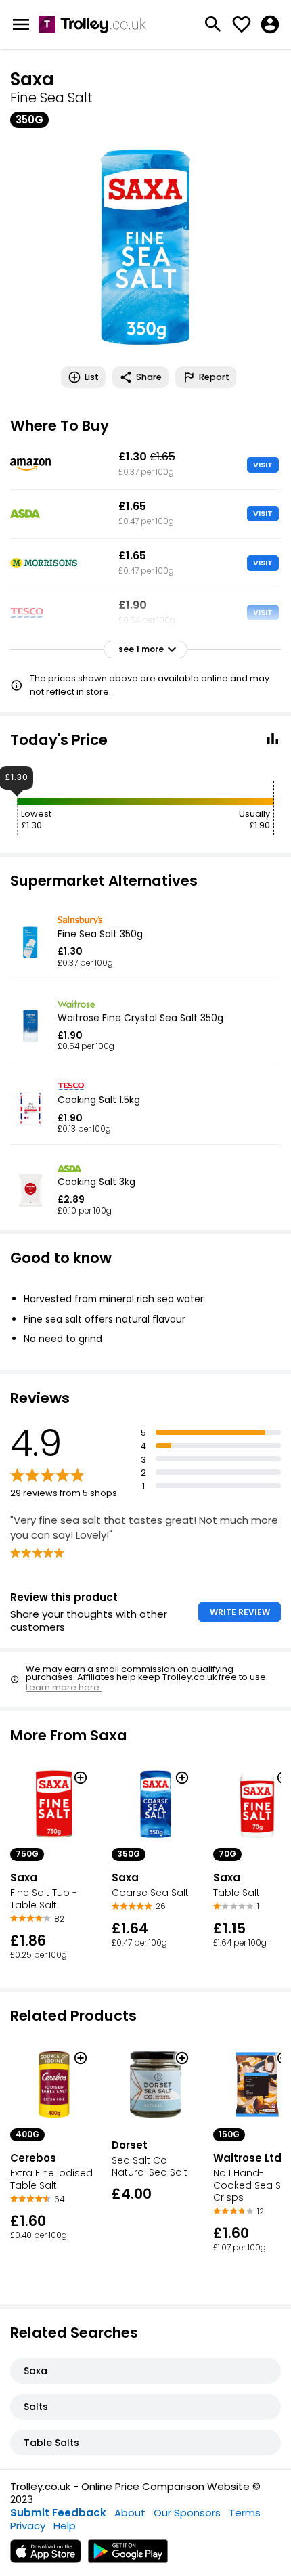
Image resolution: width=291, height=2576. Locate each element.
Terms (245, 2513)
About (130, 2513)
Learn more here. (64, 1687)
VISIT (263, 465)
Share (149, 377)
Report (214, 377)
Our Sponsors (187, 2513)
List (92, 377)
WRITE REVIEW (240, 1612)
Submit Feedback (58, 2513)
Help (65, 2526)
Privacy (28, 2526)
